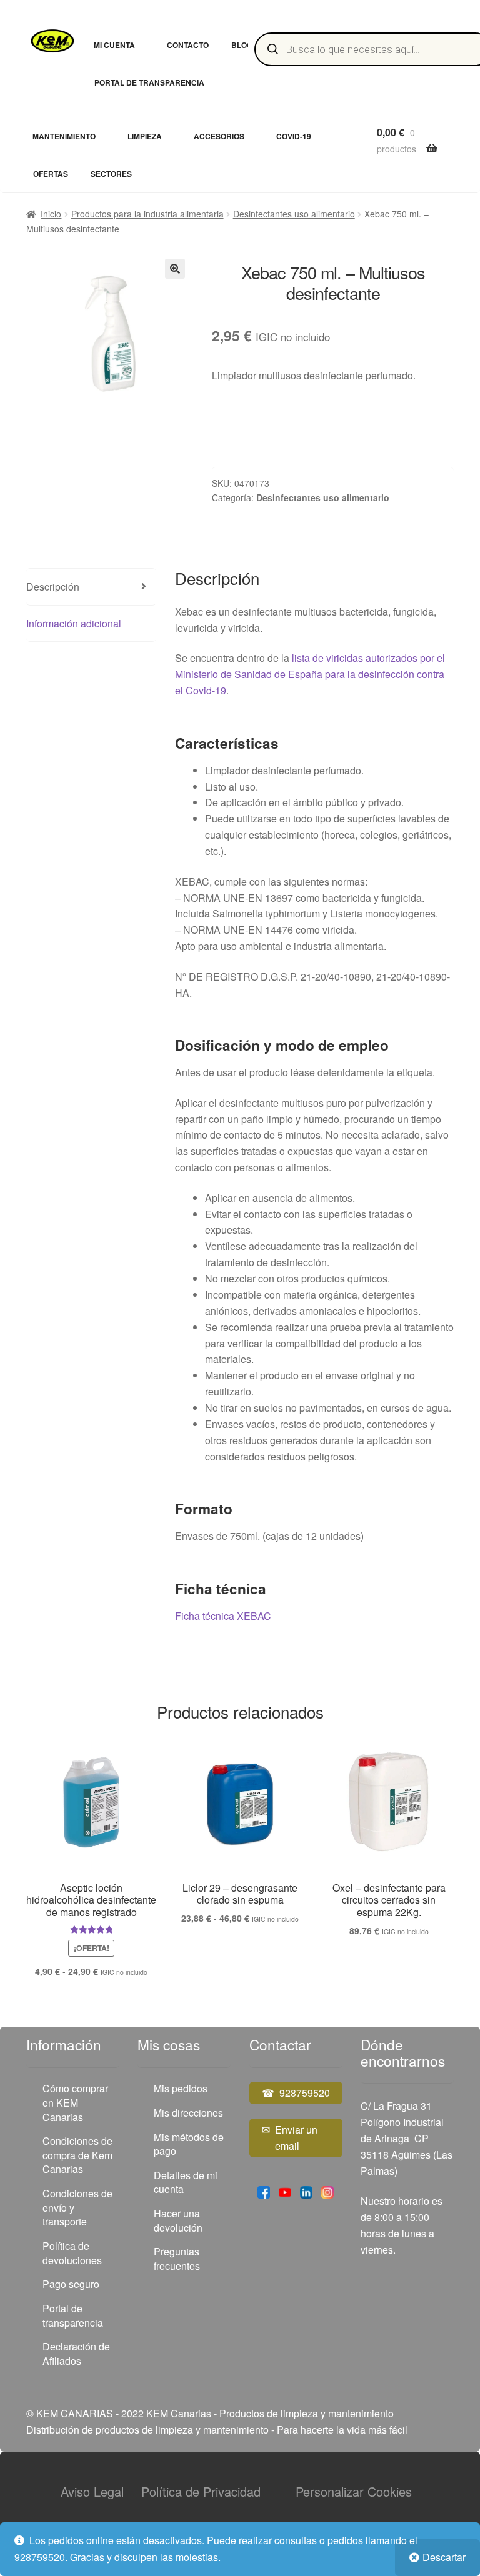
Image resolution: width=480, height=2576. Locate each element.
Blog (242, 45)
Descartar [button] (444, 2557)
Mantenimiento (64, 136)
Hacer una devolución (178, 2220)
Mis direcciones (188, 2113)
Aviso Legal (92, 2491)
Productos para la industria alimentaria (147, 214)
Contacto (188, 45)
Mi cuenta (114, 45)
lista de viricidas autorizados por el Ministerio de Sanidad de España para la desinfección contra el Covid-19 (310, 674)
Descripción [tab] (53, 587)
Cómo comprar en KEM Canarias (75, 2102)
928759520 (305, 2093)
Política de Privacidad (201, 2491)
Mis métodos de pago (189, 2144)
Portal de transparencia (149, 82)
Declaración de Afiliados (76, 2354)
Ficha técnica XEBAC (223, 1616)
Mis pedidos (181, 2088)
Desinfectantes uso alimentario (294, 214)
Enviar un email (296, 2138)
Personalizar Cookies (354, 2491)
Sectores (111, 174)
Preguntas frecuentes (177, 2259)
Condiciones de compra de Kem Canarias (77, 2155)
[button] (175, 269)
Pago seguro (71, 2284)
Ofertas (51, 174)
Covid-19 (294, 136)
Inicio (51, 214)
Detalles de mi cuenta (186, 2182)
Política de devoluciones (72, 2253)
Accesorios (219, 136)
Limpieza (145, 136)
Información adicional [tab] (74, 623)
